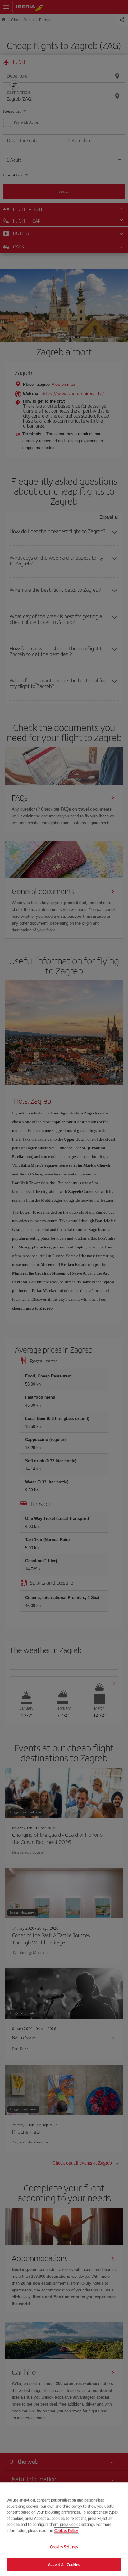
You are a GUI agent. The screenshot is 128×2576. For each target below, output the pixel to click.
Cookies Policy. (66, 2530)
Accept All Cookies (64, 2564)
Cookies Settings (64, 2547)
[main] (64, 2529)
